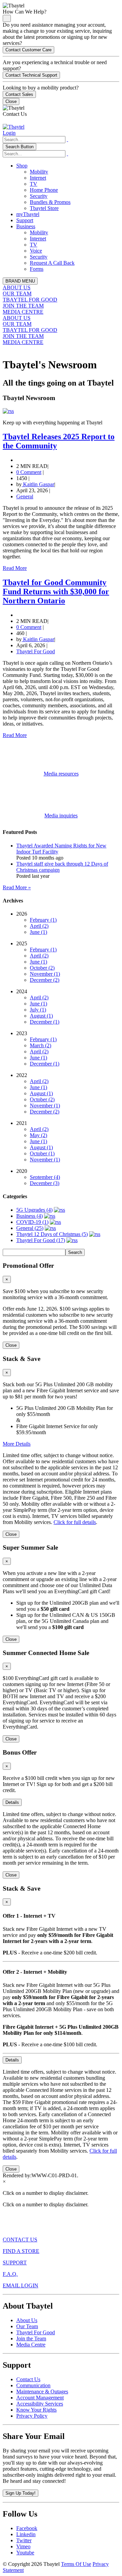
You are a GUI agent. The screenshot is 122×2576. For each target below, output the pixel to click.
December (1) (45, 1022)
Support (25, 220)
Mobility (39, 172)
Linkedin (26, 2534)
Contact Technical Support (31, 75)
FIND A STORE (21, 2251)
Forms (37, 269)
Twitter (24, 2540)
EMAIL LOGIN (21, 2285)
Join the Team (31, 2338)
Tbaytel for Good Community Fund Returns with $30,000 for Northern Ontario (56, 592)
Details (12, 1802)
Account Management (40, 2398)
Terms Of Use (76, 2564)
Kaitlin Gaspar (38, 484)
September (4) (45, 1177)
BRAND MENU (20, 281)
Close (11, 101)
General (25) (30, 1228)
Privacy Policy (32, 2416)
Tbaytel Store (44, 208)
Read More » (17, 887)
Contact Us (28, 2379)
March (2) (40, 1045)
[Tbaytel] (14, 127)
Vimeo (23, 2546)
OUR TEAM (17, 294)
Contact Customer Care (28, 50)
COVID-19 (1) (32, 1222)
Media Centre (31, 2345)
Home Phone (44, 190)
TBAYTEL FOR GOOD (30, 300)
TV (34, 184)
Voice (36, 251)
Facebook (27, 2528)
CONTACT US (20, 2240)
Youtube (25, 2553)
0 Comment (29, 472)
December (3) (45, 1183)
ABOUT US (17, 287)
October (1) (42, 1153)
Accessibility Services (40, 2404)
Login (9, 133)
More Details (17, 1444)
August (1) (41, 1016)
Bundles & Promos (50, 202)
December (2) (45, 980)
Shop (22, 166)
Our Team (27, 2326)
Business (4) (29, 1216)
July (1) (38, 1010)
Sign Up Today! (21, 2493)
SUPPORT (15, 2263)
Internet (38, 178)
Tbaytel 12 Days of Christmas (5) (52, 1234)
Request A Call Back (52, 263)
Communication (33, 2385)
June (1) (38, 932)
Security (39, 196)
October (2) (42, 968)
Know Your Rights (36, 2410)
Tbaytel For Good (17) (41, 1240)
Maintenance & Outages (42, 2391)
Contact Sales (19, 94)
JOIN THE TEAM (23, 306)
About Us (27, 2320)
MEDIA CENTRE (23, 312)
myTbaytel (28, 214)
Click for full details (75, 1522)
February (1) (43, 920)
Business (26, 226)
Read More (15, 568)
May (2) (38, 1135)
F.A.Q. (10, 2274)
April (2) (39, 926)
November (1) (45, 974)
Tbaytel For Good (36, 651)
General (25, 496)
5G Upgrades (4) (34, 1210)
